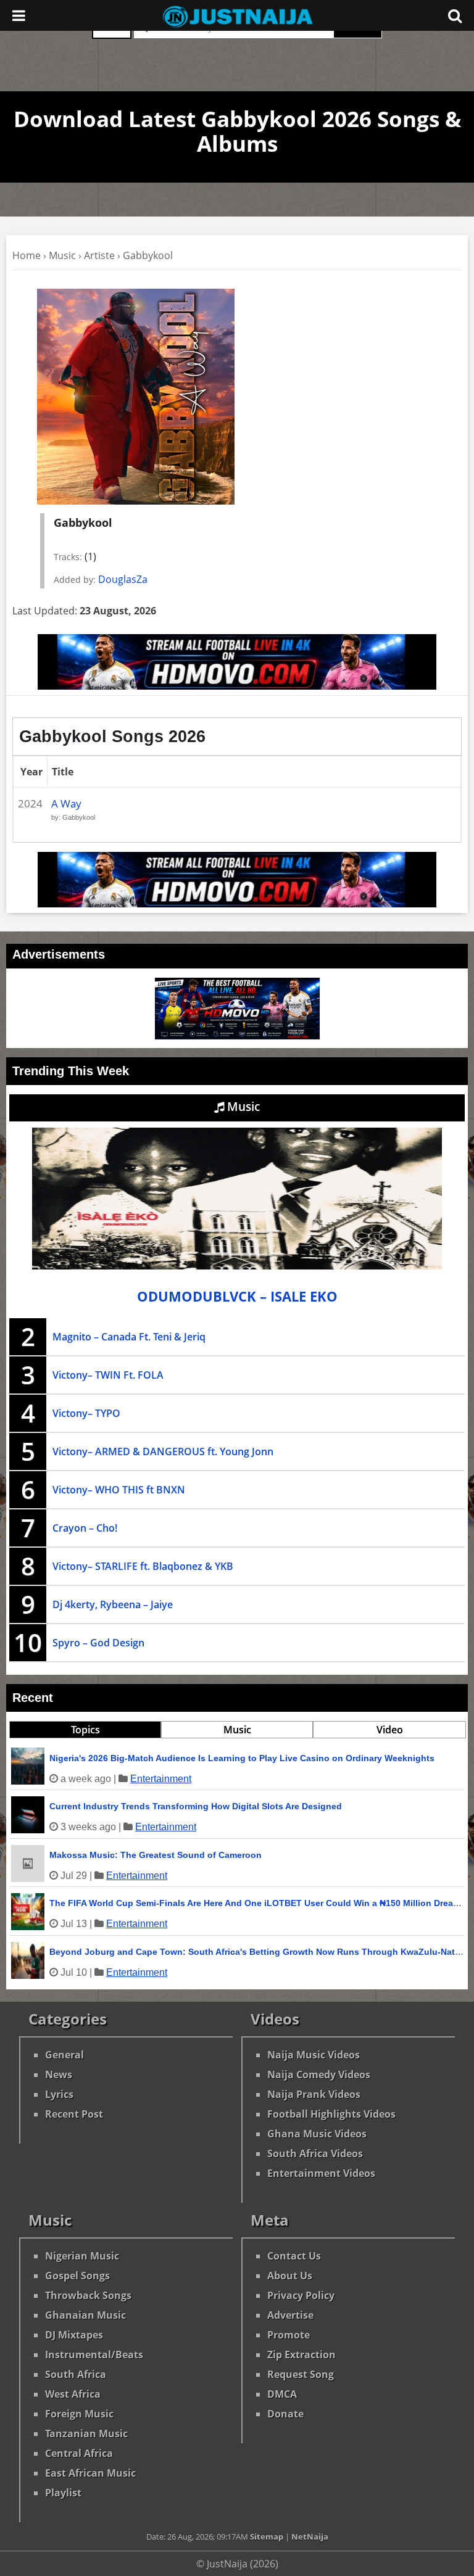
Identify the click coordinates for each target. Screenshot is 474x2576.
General (64, 2055)
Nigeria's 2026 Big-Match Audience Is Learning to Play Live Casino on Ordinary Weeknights (242, 1758)
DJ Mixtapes (74, 2335)
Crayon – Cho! (85, 1528)
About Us (290, 2276)
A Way (66, 803)
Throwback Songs (88, 2295)
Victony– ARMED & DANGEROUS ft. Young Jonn (163, 1451)
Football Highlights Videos (331, 2114)
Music (62, 255)
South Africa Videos (315, 2153)
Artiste (99, 255)
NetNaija (310, 2537)
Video (390, 1730)
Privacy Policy (301, 2295)
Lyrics (59, 2094)
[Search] (455, 15)
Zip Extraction (301, 2355)
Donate (285, 2414)
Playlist (63, 2493)
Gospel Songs (77, 2276)
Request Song (301, 2374)
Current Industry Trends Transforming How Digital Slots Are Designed (196, 1806)
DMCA (282, 2394)
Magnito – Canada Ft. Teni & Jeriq (129, 1337)
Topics (85, 1730)
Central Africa (79, 2453)
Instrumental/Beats (94, 2355)
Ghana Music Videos (317, 2134)
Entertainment (161, 1779)
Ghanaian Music (85, 2315)
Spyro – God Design (98, 1643)
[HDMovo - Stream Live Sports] (237, 686)
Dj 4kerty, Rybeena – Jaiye (113, 1604)
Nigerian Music (82, 2256)
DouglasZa (123, 579)
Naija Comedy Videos (319, 2074)
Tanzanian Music (86, 2434)
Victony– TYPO (86, 1413)
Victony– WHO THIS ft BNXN (119, 1490)
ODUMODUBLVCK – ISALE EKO (237, 1296)
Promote (289, 2335)
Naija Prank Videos (314, 2094)
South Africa (76, 2374)
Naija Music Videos (314, 2055)
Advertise (290, 2315)
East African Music (90, 2473)
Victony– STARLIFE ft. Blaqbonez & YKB (143, 1566)
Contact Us (294, 2256)
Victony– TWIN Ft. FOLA (108, 1375)
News (59, 2074)
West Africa (73, 2394)
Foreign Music (79, 2414)
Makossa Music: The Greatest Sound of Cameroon (156, 1855)
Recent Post (74, 2114)
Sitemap (267, 2537)
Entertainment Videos (321, 2173)
